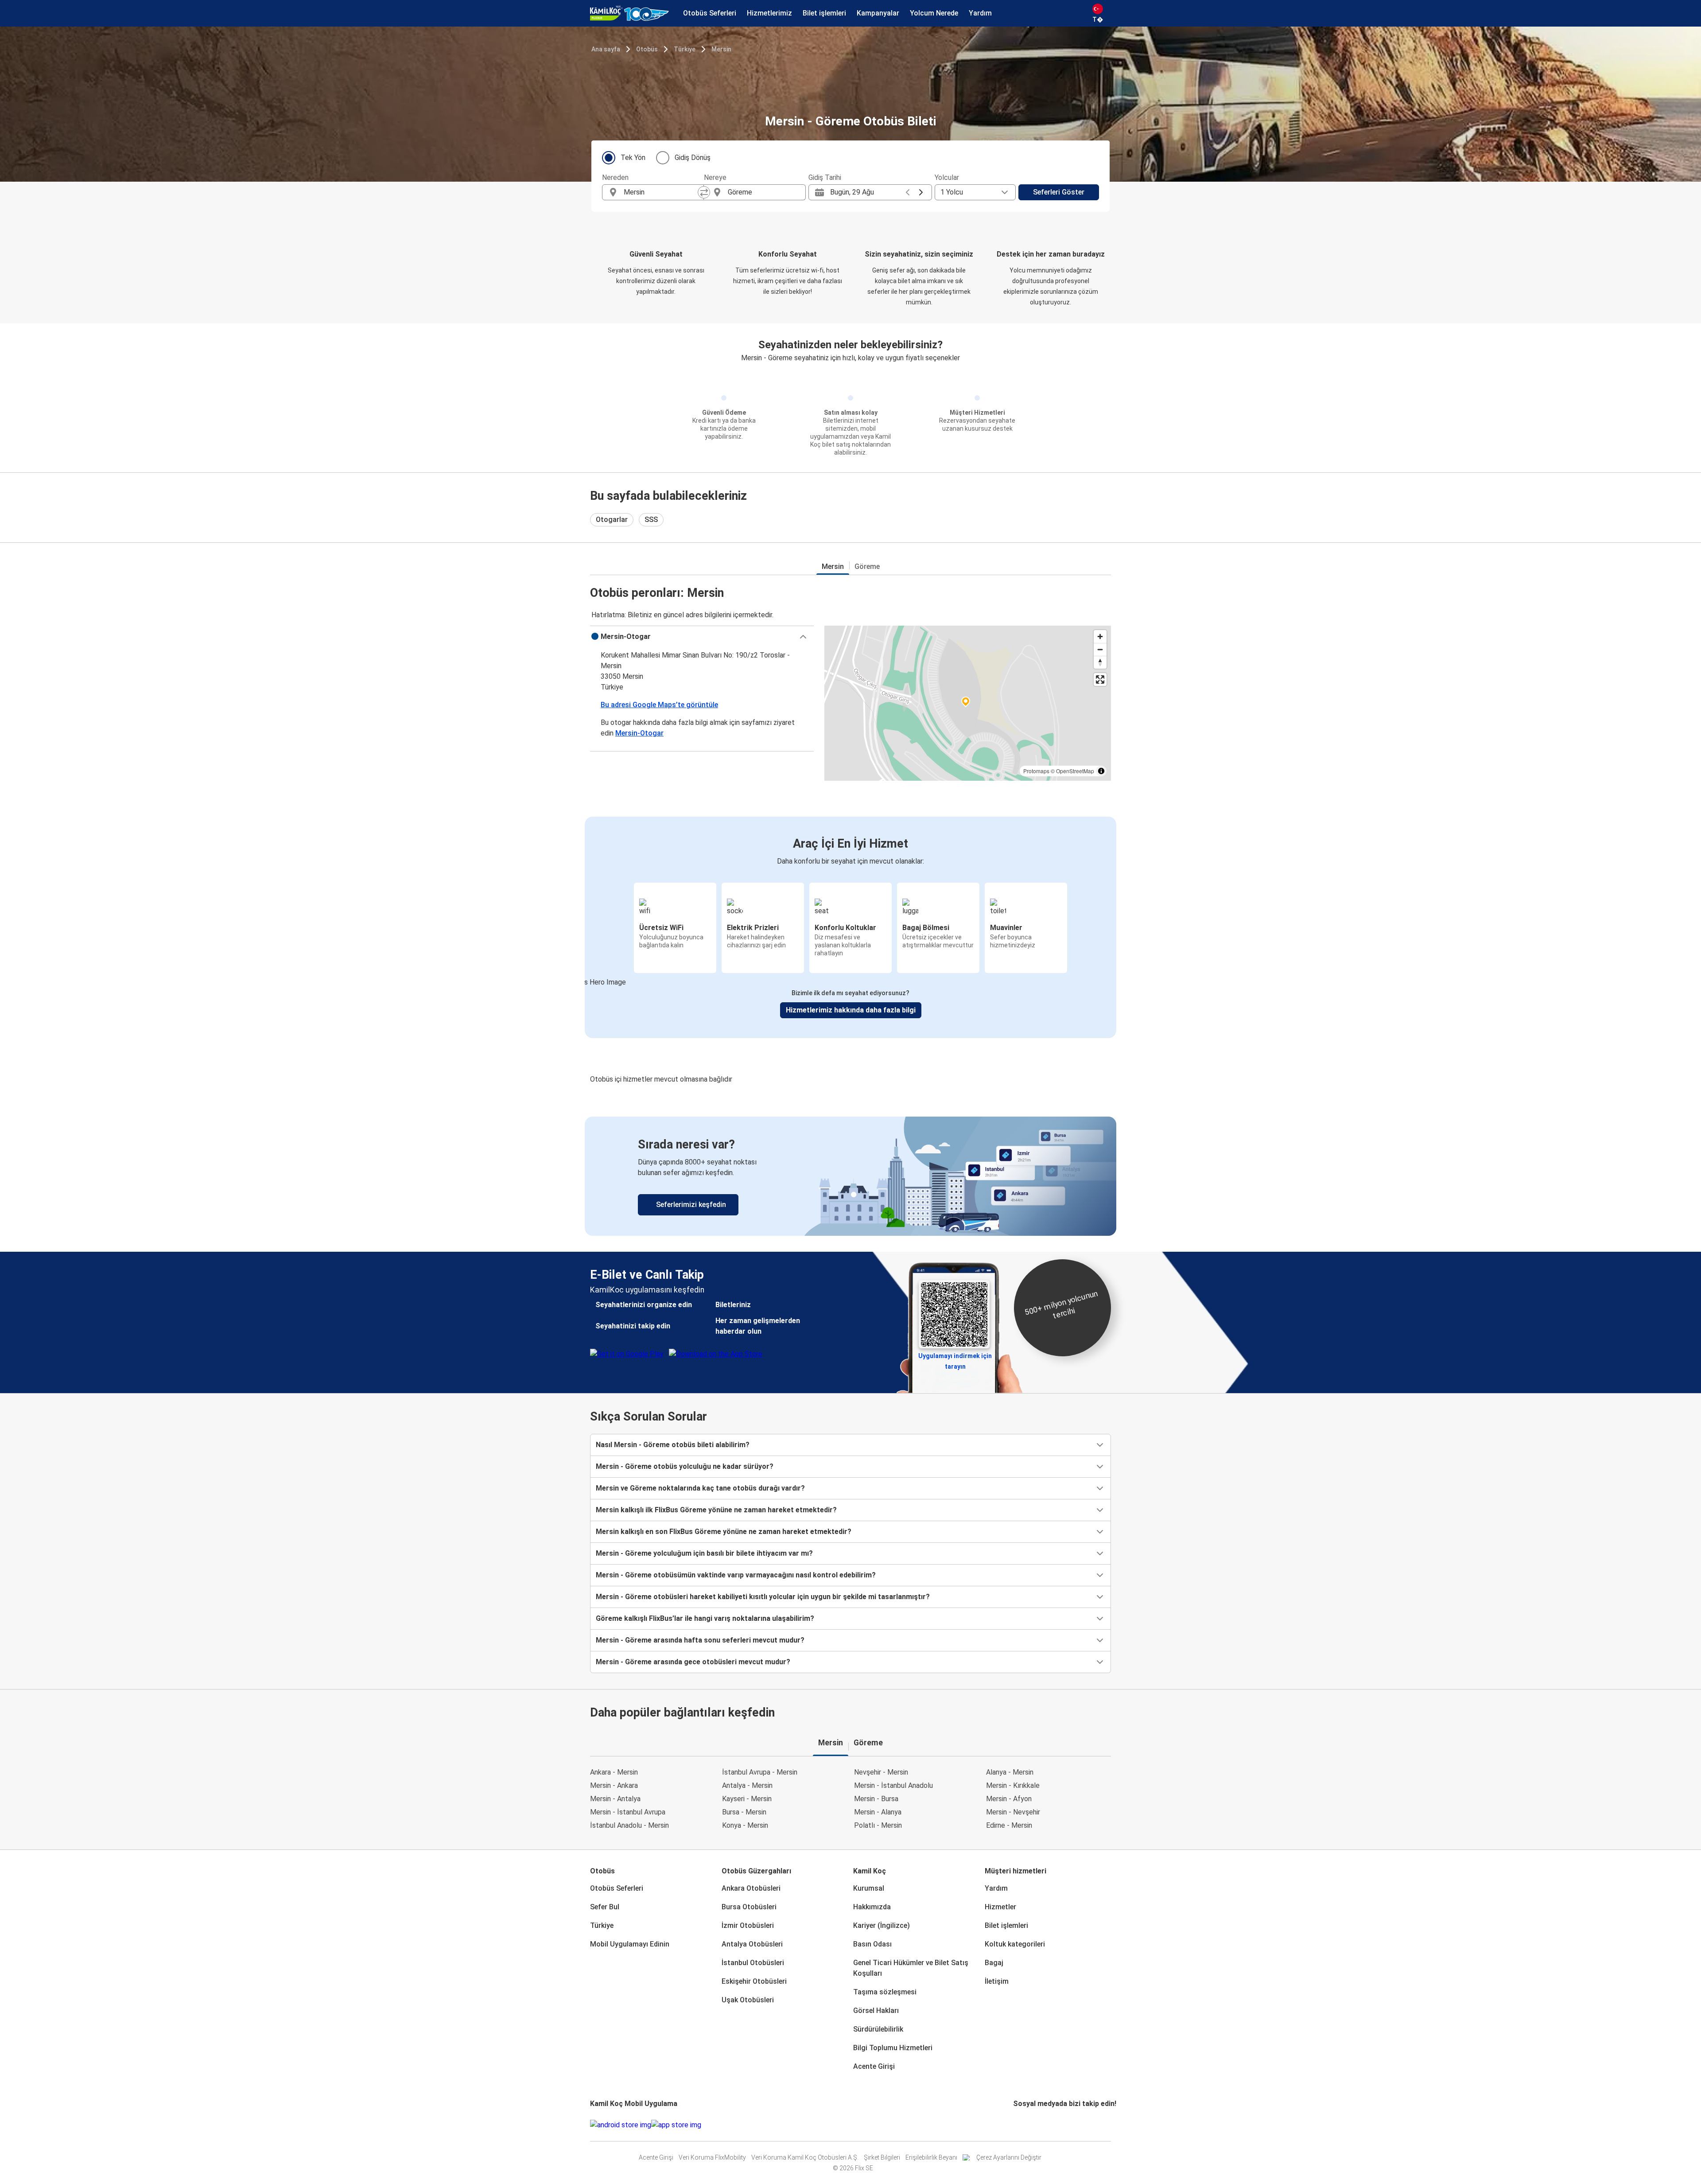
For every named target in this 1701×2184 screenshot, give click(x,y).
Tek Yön (633, 158)
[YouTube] (1020, 2125)
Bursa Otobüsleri (749, 1907)
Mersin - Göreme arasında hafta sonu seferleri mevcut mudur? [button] (700, 1640)
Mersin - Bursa (876, 1799)
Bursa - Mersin (744, 1812)
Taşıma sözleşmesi (885, 1992)
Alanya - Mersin (1010, 1772)
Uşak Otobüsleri (748, 2000)
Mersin (721, 49)
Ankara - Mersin (614, 1772)
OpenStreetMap (1075, 771)
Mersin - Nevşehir (1013, 1812)
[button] (702, 637)
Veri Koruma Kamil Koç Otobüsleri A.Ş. (805, 2157)
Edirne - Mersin (1009, 1825)
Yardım (996, 1888)
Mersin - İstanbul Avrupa (628, 1812)
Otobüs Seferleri (617, 1888)
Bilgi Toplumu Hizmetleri (893, 2048)
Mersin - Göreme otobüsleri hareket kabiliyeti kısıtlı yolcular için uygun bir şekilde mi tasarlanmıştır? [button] (763, 1597)
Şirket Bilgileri (882, 2157)
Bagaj (994, 1963)
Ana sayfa (606, 49)
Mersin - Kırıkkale (1013, 1785)
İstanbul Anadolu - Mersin (629, 1825)
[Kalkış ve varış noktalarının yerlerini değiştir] (704, 192)
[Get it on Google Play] (621, 2125)
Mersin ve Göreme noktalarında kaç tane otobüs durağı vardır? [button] (700, 1488)
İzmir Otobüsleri (748, 1925)
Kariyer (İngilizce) (882, 1925)
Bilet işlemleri (1006, 1925)
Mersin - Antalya (615, 1799)
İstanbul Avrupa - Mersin (760, 1772)
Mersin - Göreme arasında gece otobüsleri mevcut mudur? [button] (693, 1662)
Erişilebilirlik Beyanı (931, 2157)
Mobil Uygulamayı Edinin (630, 1944)
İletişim (997, 1981)
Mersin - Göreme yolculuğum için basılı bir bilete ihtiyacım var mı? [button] (704, 1553)
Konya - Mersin (745, 1825)
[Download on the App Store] (676, 2125)
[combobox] (661, 192)
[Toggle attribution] (1101, 771)
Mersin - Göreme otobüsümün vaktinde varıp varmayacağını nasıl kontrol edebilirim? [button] (736, 1575)
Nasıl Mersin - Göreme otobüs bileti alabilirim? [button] (673, 1445)
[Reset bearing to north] (1100, 662)
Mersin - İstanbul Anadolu (893, 1785)
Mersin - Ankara (614, 1785)
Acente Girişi (874, 2066)
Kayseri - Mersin (747, 1799)
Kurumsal (869, 1888)
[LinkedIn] (1022, 2125)
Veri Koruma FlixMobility (712, 2157)
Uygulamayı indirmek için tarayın (955, 1359)
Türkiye (685, 49)
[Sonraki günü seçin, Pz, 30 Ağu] (921, 192)
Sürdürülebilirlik (878, 2029)
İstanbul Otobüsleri (753, 1963)
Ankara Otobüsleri (751, 1888)
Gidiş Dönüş (693, 158)
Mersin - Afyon (1009, 1799)
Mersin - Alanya (878, 1812)
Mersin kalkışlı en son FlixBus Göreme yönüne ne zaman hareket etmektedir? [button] (724, 1532)
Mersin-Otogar (639, 733)
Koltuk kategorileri (1015, 1944)
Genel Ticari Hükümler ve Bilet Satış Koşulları (911, 1968)
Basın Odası (872, 1944)
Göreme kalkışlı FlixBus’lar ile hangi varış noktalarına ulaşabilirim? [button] (705, 1618)
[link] (850, 1176)
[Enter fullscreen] (1100, 679)
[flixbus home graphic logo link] (629, 13)
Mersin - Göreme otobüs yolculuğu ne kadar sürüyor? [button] (685, 1466)
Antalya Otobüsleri (752, 1944)
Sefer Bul (605, 1907)
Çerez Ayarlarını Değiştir (1009, 2157)
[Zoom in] (1100, 637)
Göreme (867, 566)
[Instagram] (1017, 2125)
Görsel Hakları (876, 2011)
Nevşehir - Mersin (881, 1772)
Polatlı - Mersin (878, 1825)
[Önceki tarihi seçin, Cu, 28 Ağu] (908, 192)
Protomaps (1036, 771)
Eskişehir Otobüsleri (754, 1981)
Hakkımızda (872, 1907)
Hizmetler (1000, 1907)
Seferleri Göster (1059, 192)
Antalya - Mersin (747, 1785)
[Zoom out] (1100, 649)
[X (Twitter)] (1025, 2125)
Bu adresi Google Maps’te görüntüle (659, 705)
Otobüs (647, 49)
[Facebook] (1014, 2125)
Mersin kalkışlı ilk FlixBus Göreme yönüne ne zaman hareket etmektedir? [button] (716, 1510)
